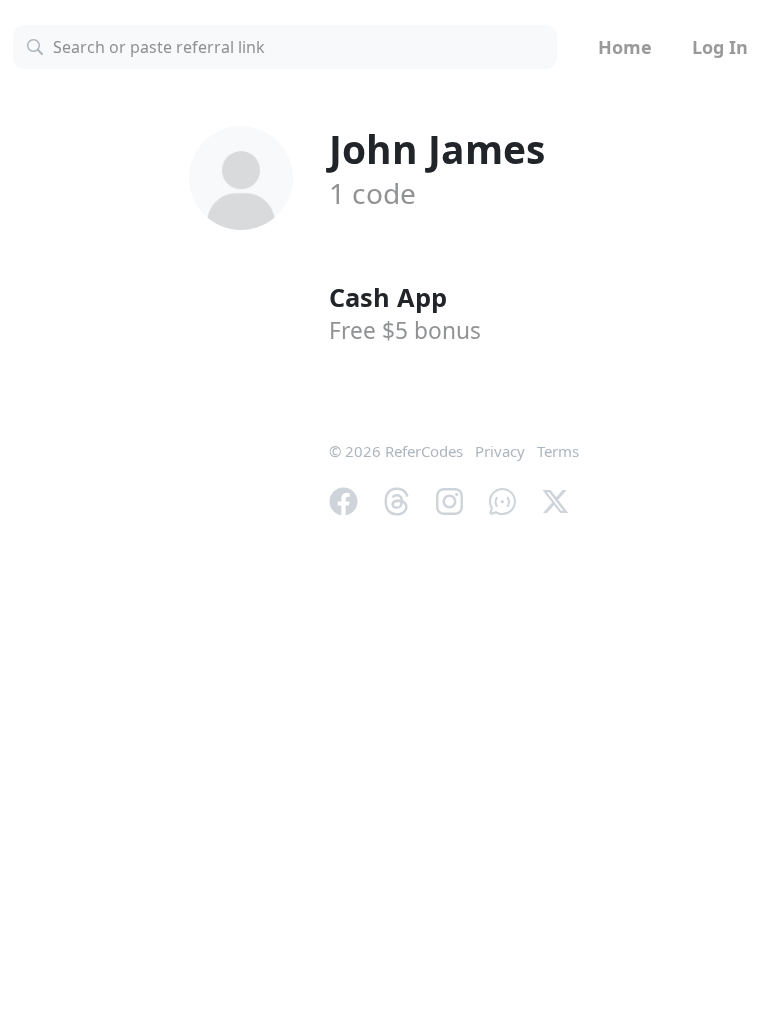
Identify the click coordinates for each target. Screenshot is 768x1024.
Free (405, 330)
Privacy (500, 451)
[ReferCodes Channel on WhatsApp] (502, 499)
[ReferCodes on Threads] (396, 499)
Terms (558, 451)
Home (625, 47)
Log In (720, 47)
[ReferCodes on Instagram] (449, 499)
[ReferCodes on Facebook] (343, 499)
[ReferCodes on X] (555, 499)
